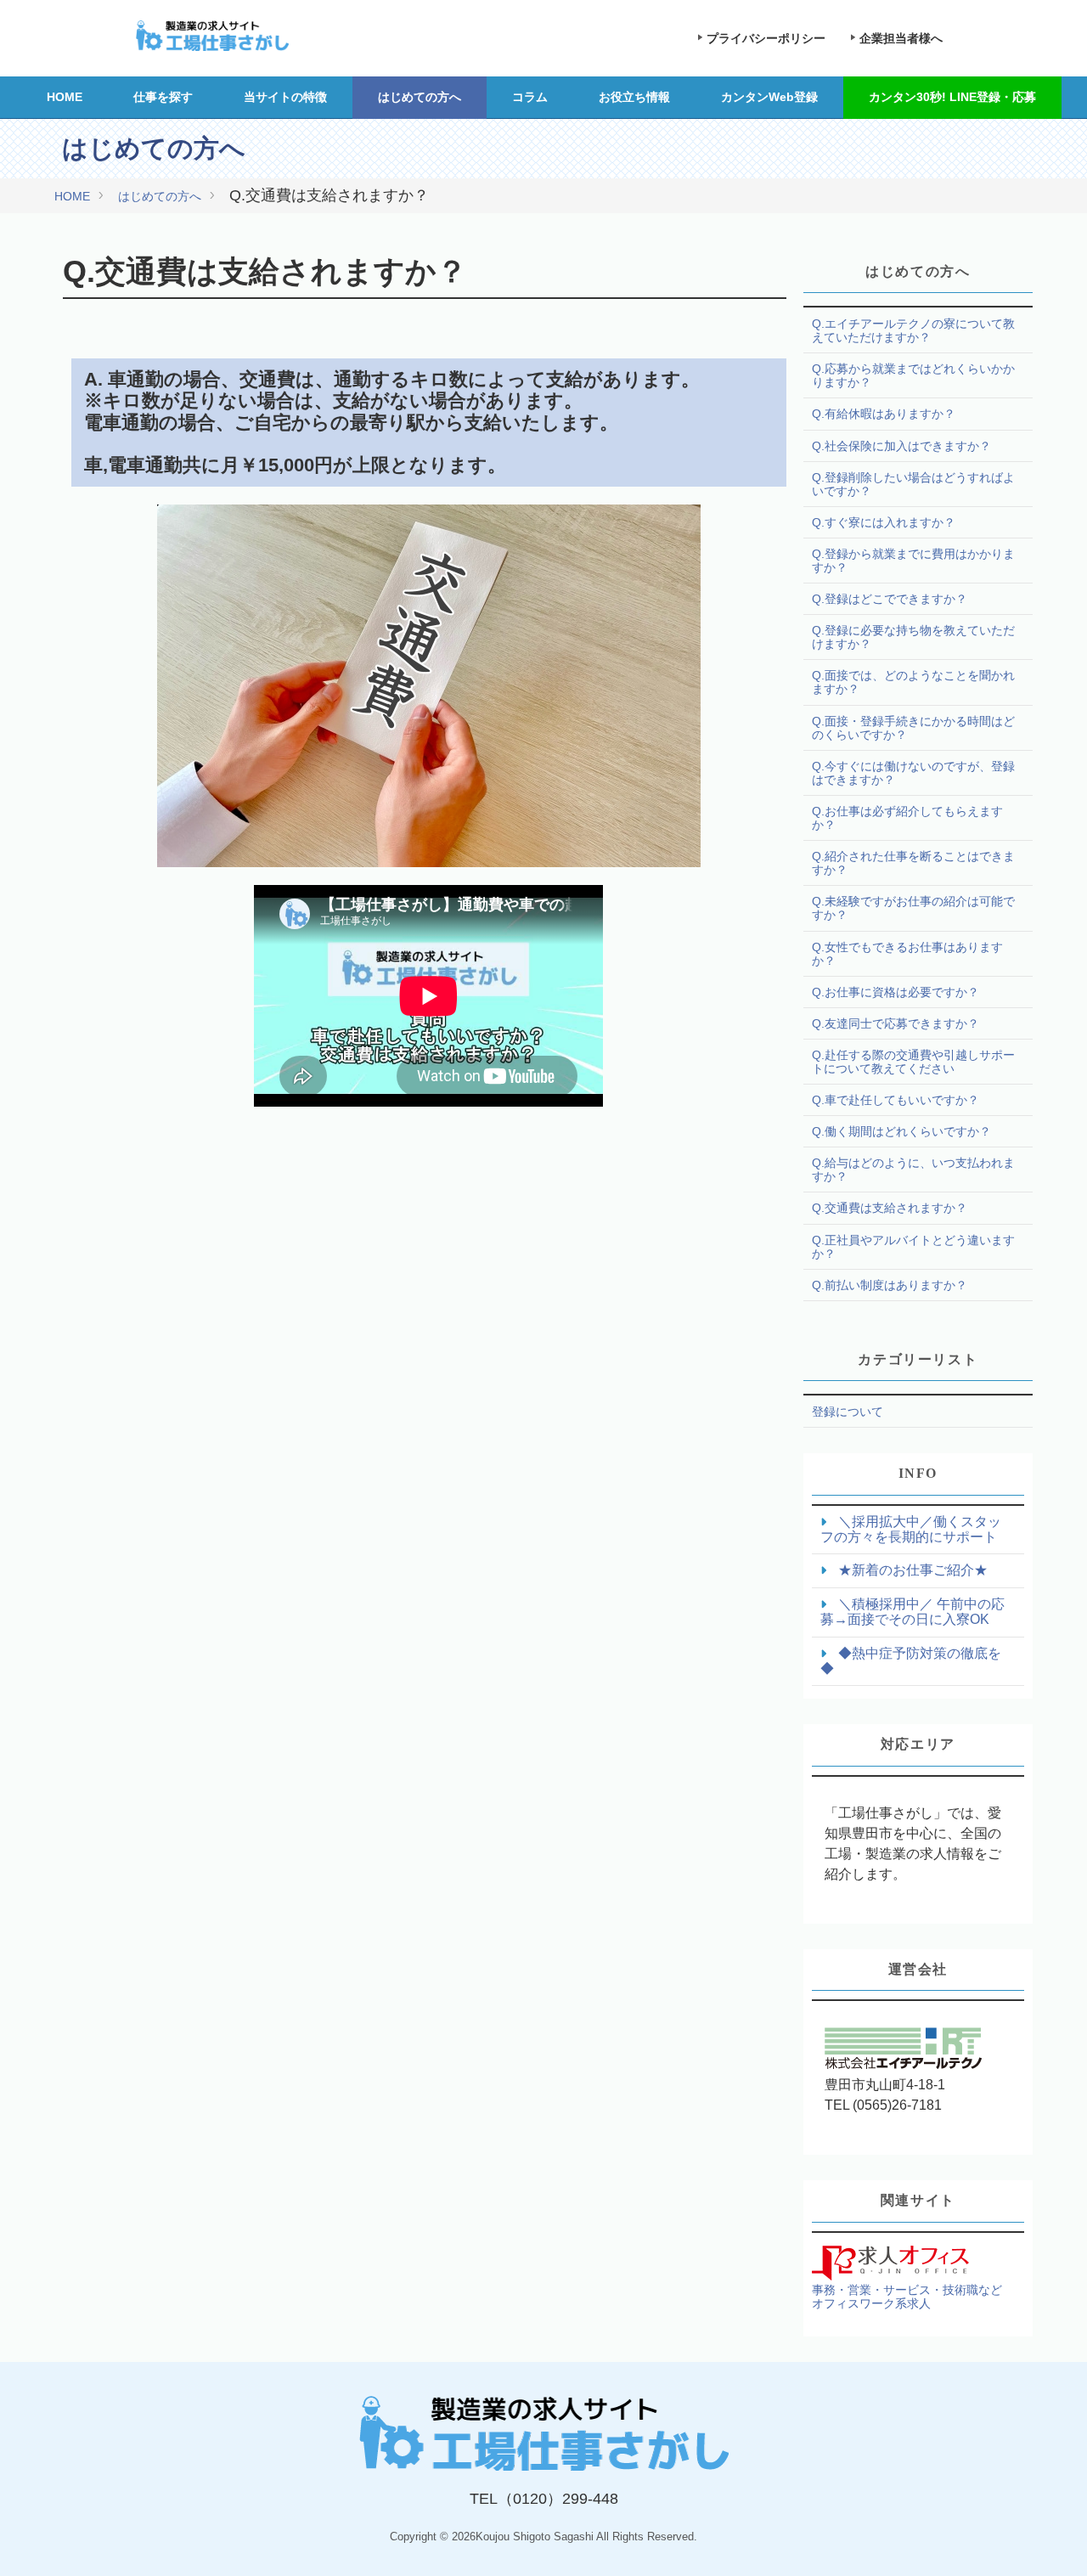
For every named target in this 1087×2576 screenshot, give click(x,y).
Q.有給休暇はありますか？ (884, 414)
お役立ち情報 (634, 97)
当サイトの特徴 (285, 97)
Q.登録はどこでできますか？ (890, 599)
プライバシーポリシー (766, 38)
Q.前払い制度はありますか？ (890, 1285)
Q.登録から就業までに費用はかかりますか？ (913, 561)
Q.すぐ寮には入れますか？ (884, 522)
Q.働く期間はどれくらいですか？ (901, 1131)
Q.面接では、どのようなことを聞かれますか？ (913, 682)
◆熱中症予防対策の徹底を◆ (911, 1661)
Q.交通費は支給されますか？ (890, 1208)
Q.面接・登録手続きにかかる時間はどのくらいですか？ (913, 728)
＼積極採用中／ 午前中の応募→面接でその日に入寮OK (912, 1612)
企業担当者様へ (901, 38)
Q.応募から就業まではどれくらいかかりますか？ (913, 375)
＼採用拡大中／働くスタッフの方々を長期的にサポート (911, 1529)
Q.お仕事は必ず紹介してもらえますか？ (907, 818)
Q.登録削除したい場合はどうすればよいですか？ (913, 484)
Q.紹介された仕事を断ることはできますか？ (913, 863)
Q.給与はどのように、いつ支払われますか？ (913, 1170)
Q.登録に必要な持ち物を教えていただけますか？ (913, 637)
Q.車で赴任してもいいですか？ (896, 1100)
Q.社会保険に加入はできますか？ (901, 446)
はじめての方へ (420, 97)
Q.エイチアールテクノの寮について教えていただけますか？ (913, 330)
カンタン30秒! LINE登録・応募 (952, 97)
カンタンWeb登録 (769, 97)
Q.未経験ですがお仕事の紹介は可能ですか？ (913, 908)
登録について (848, 1412)
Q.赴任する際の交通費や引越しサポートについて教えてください (913, 1062)
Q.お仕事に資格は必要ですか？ (896, 992)
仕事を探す (163, 97)
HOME (65, 97)
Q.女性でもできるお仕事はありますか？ (907, 954)
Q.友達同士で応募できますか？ (896, 1023)
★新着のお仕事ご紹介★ (911, 1570)
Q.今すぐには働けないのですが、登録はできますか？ (913, 773)
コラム (530, 97)
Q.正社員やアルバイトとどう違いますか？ (913, 1247)
